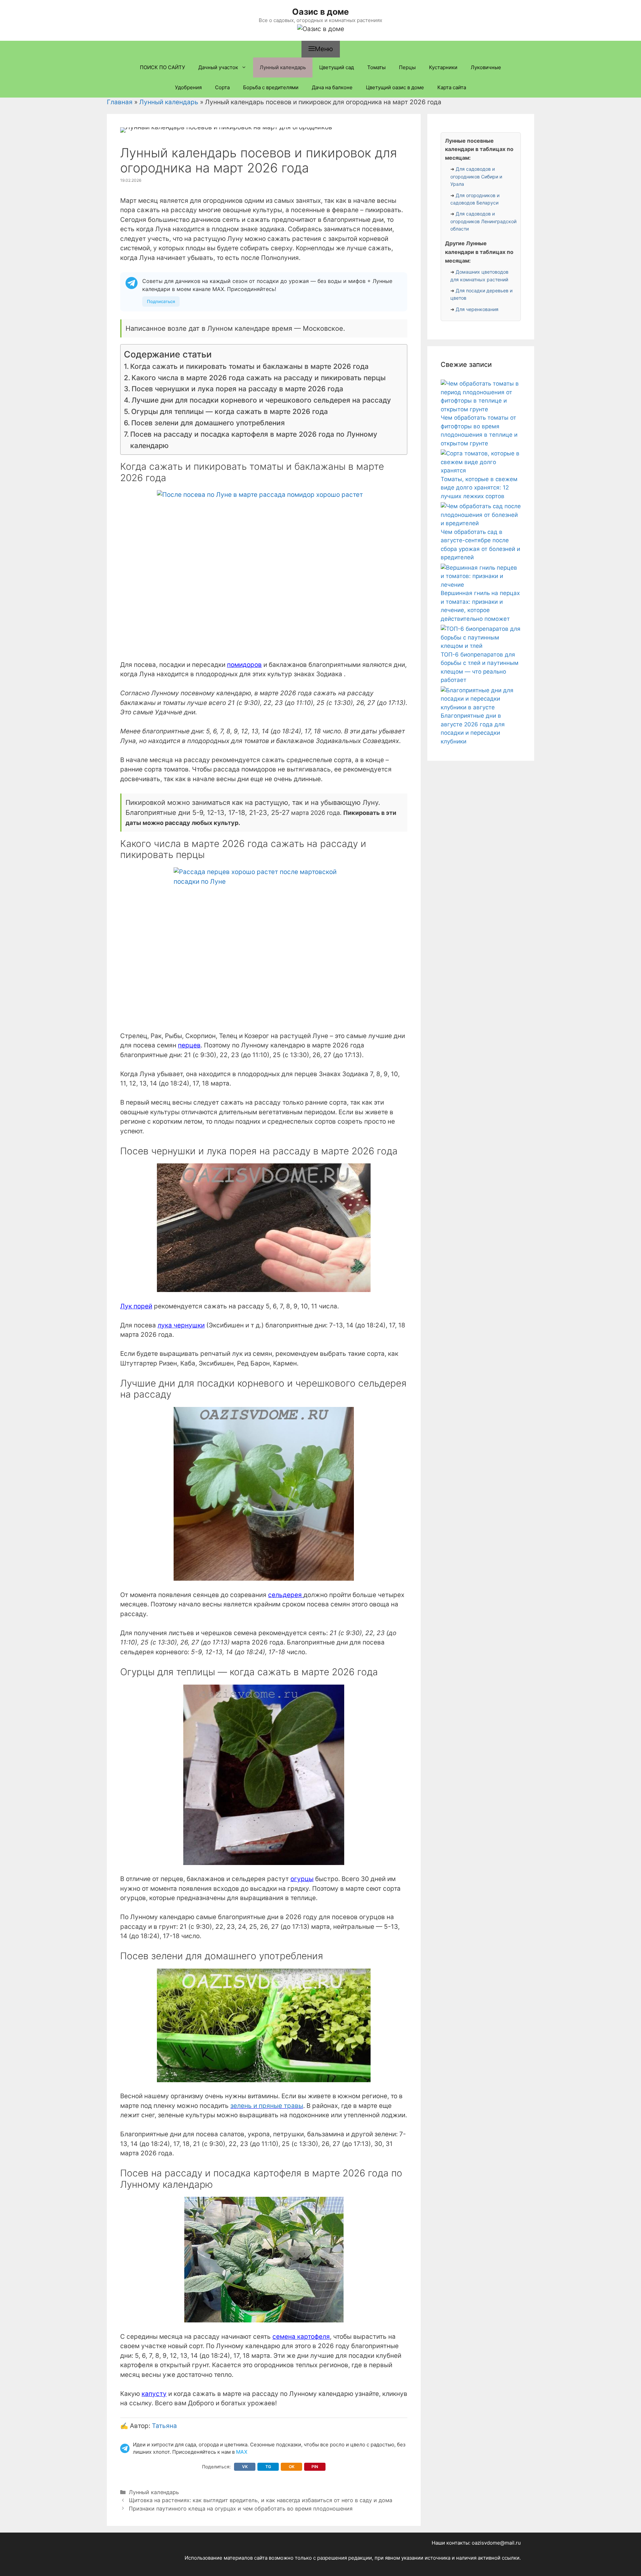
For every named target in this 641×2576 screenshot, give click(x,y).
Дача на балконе (332, 87)
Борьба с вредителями (271, 87)
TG (268, 2467)
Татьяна (164, 2426)
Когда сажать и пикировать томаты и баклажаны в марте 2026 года (249, 366)
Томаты (376, 67)
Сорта (222, 87)
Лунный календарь (283, 67)
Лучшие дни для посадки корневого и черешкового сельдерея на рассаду (261, 400)
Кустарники (443, 67)
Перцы (407, 67)
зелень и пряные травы (267, 2106)
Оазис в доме (320, 12)
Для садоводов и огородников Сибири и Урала (476, 176)
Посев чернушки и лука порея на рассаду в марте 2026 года (237, 389)
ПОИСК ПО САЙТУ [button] (162, 67)
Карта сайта (452, 87)
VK (245, 2467)
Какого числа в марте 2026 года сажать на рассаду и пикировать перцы (259, 378)
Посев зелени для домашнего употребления (208, 423)
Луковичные (486, 67)
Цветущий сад (337, 67)
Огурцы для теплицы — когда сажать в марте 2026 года (230, 411)
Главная (120, 102)
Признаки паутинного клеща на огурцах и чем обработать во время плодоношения (241, 2509)
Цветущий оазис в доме (395, 87)
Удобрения (188, 87)
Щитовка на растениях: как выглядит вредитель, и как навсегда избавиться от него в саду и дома (261, 2500)
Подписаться (161, 301)
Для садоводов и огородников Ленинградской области (483, 221)
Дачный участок (218, 67)
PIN (315, 2467)
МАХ (242, 2452)
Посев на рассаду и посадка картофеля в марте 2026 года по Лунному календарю (254, 440)
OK (292, 2467)
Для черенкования (477, 309)
